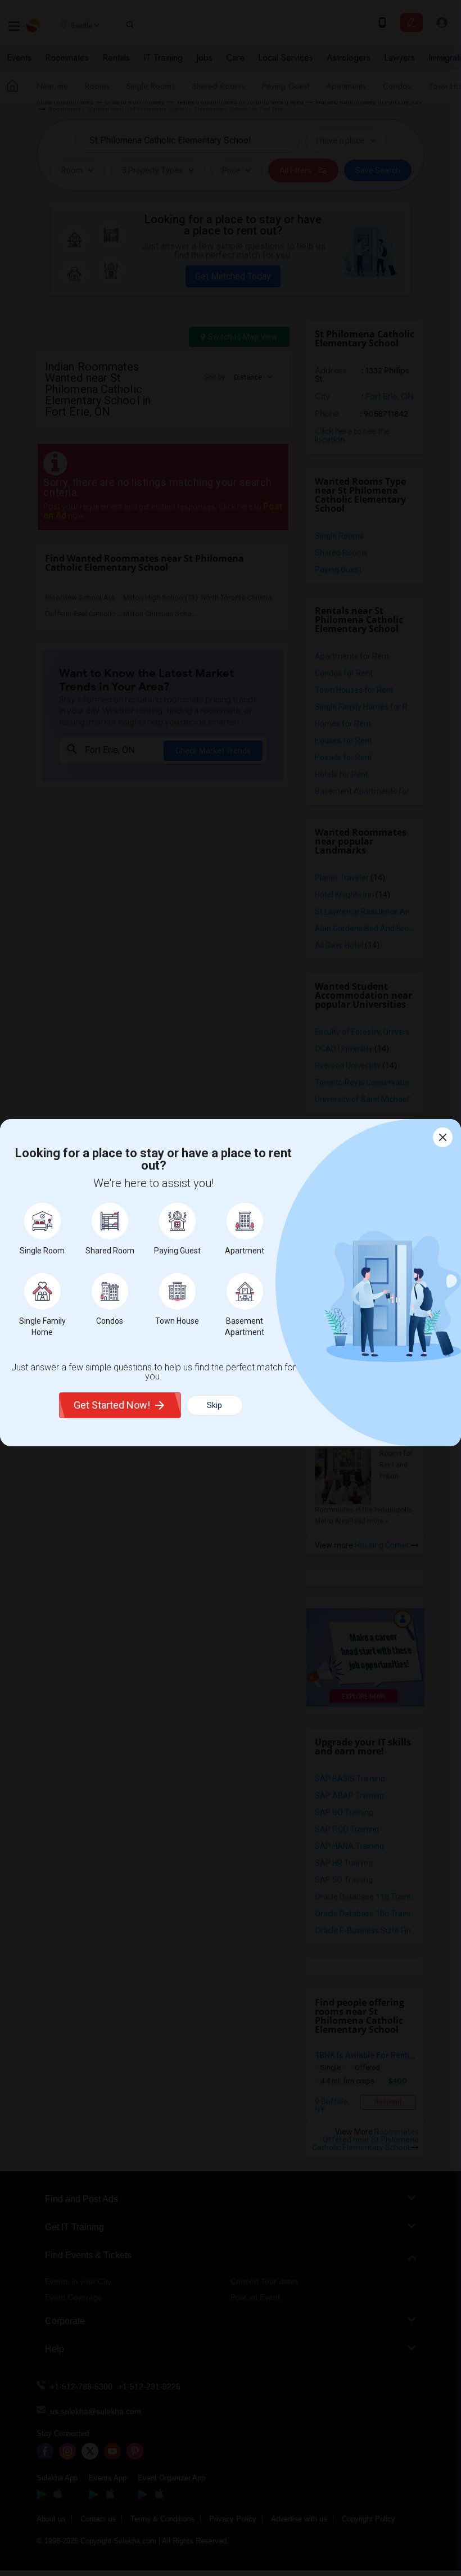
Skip (214, 1405)
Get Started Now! (112, 1405)
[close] (443, 1137)
